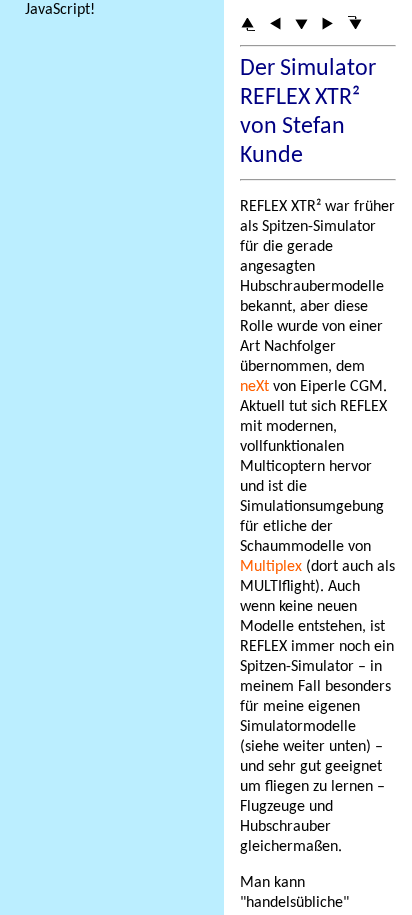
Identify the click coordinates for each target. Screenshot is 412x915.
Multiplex (271, 567)
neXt (254, 387)
